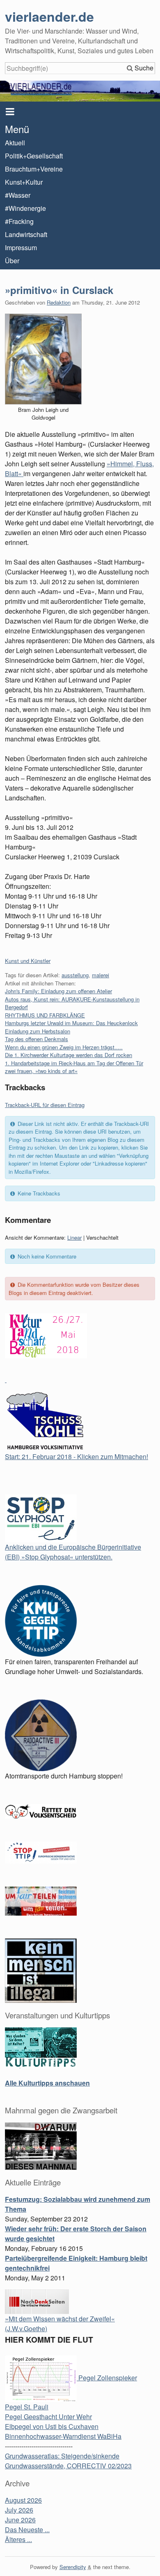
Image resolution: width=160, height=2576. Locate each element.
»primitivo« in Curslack (59, 290)
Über (12, 261)
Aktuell (15, 143)
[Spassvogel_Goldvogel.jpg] (43, 359)
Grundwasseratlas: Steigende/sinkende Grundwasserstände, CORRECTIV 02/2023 (68, 2461)
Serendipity (73, 2567)
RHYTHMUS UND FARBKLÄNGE (45, 1015)
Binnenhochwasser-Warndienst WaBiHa (63, 2436)
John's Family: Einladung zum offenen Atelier (58, 991)
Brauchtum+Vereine (34, 169)
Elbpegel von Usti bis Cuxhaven (52, 2426)
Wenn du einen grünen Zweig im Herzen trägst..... (64, 1047)
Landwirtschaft (26, 234)
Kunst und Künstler (28, 961)
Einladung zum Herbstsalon (38, 1031)
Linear (74, 1237)
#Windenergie (25, 208)
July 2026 (19, 2510)
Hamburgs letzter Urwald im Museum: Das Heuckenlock (71, 1023)
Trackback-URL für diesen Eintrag (45, 1105)
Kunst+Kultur (24, 182)
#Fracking (19, 221)
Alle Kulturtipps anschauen (47, 2083)
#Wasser (18, 195)
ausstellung (75, 975)
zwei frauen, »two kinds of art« (41, 1071)
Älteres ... (18, 2539)
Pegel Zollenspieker (107, 2378)
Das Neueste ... (27, 2530)
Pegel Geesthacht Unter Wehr (48, 2417)
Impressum (21, 247)
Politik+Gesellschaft (34, 156)
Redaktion (59, 302)
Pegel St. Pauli (27, 2407)
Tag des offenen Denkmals (37, 1039)
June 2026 (20, 2520)
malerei (101, 975)
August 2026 (23, 2500)
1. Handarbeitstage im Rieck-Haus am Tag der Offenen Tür (74, 1063)
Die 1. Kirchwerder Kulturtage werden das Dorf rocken (69, 1055)
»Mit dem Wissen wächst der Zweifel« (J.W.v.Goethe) (60, 2324)
